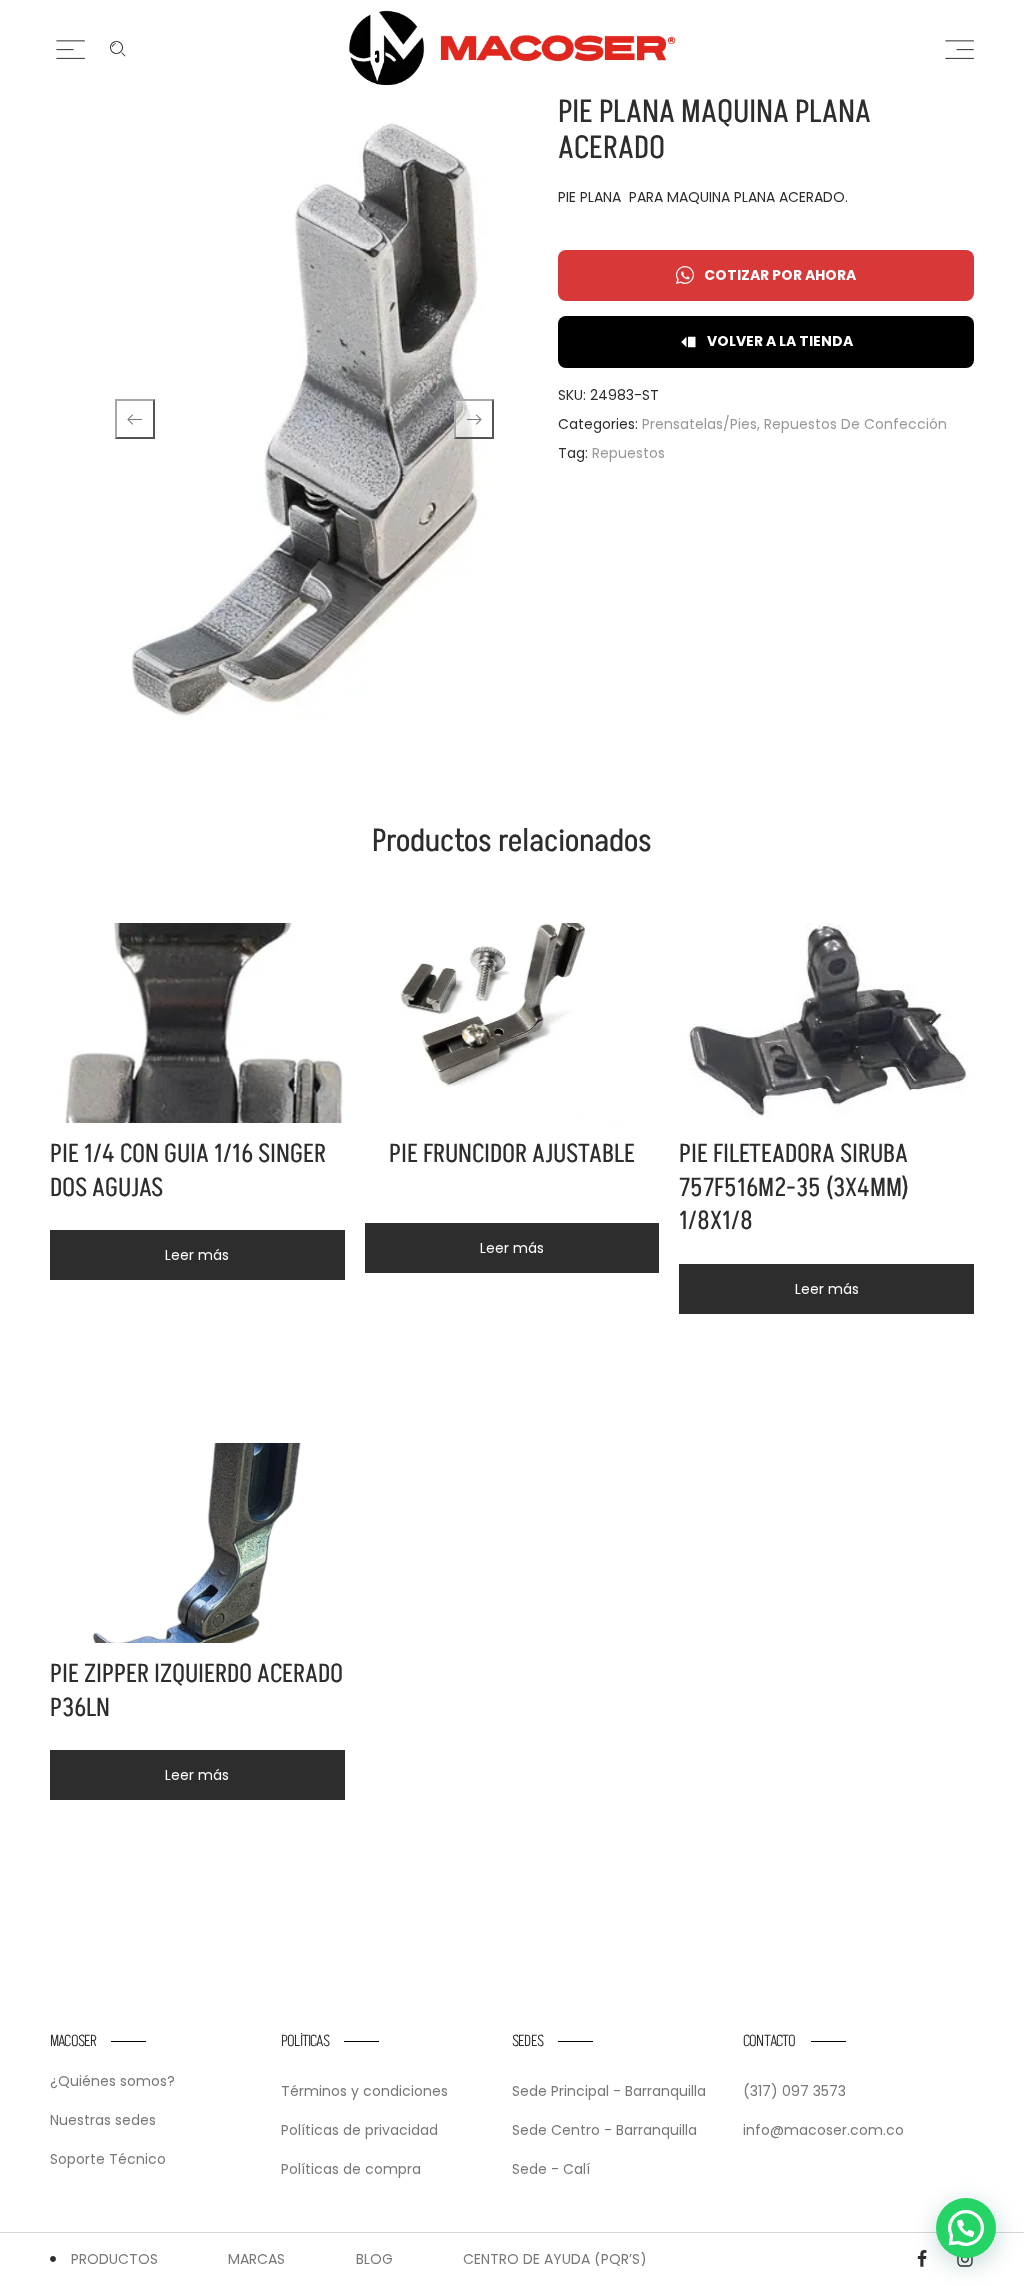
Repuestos (628, 453)
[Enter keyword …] (118, 49)
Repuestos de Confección (855, 424)
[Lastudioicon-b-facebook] (922, 2259)
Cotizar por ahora (780, 275)
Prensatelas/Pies (699, 424)
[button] (966, 2228)
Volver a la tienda (780, 341)
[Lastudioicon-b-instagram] (965, 2259)
